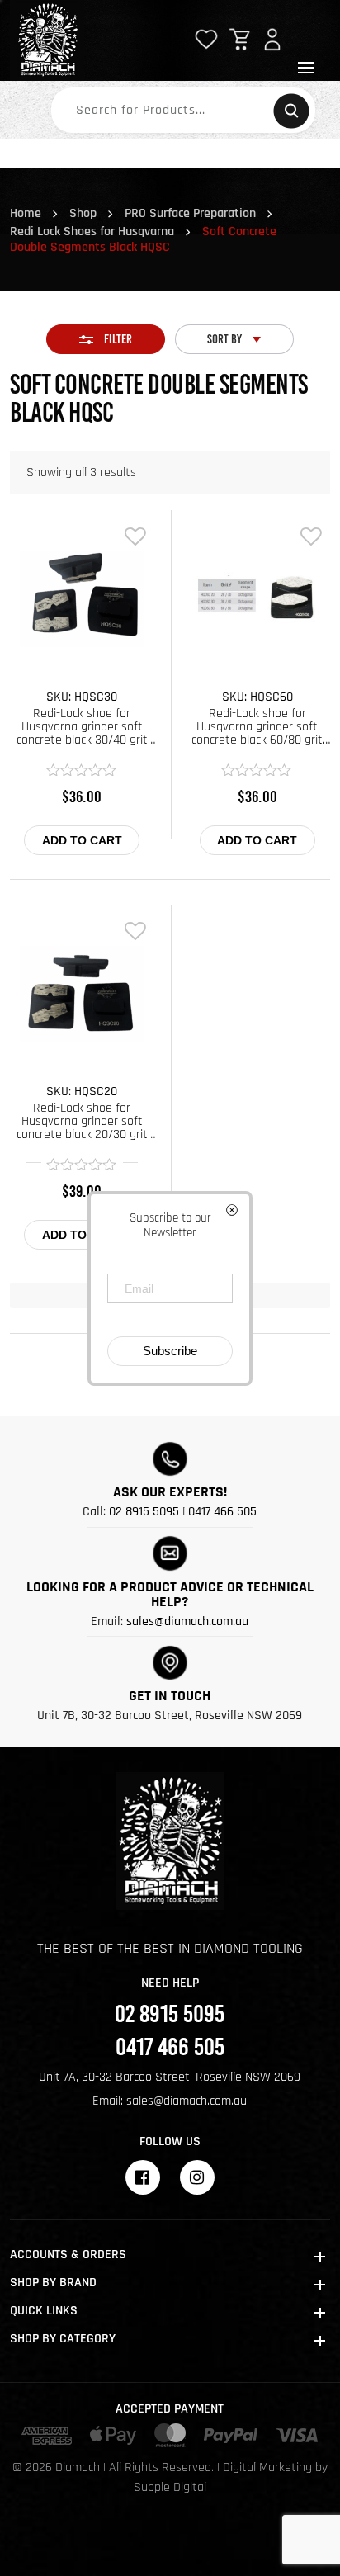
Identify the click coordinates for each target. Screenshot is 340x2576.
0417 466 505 (222, 1512)
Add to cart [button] (82, 840)
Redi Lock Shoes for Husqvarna (92, 232)
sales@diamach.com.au (187, 1621)
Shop (83, 213)
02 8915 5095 (144, 1512)
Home (26, 213)
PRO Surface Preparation (190, 213)
